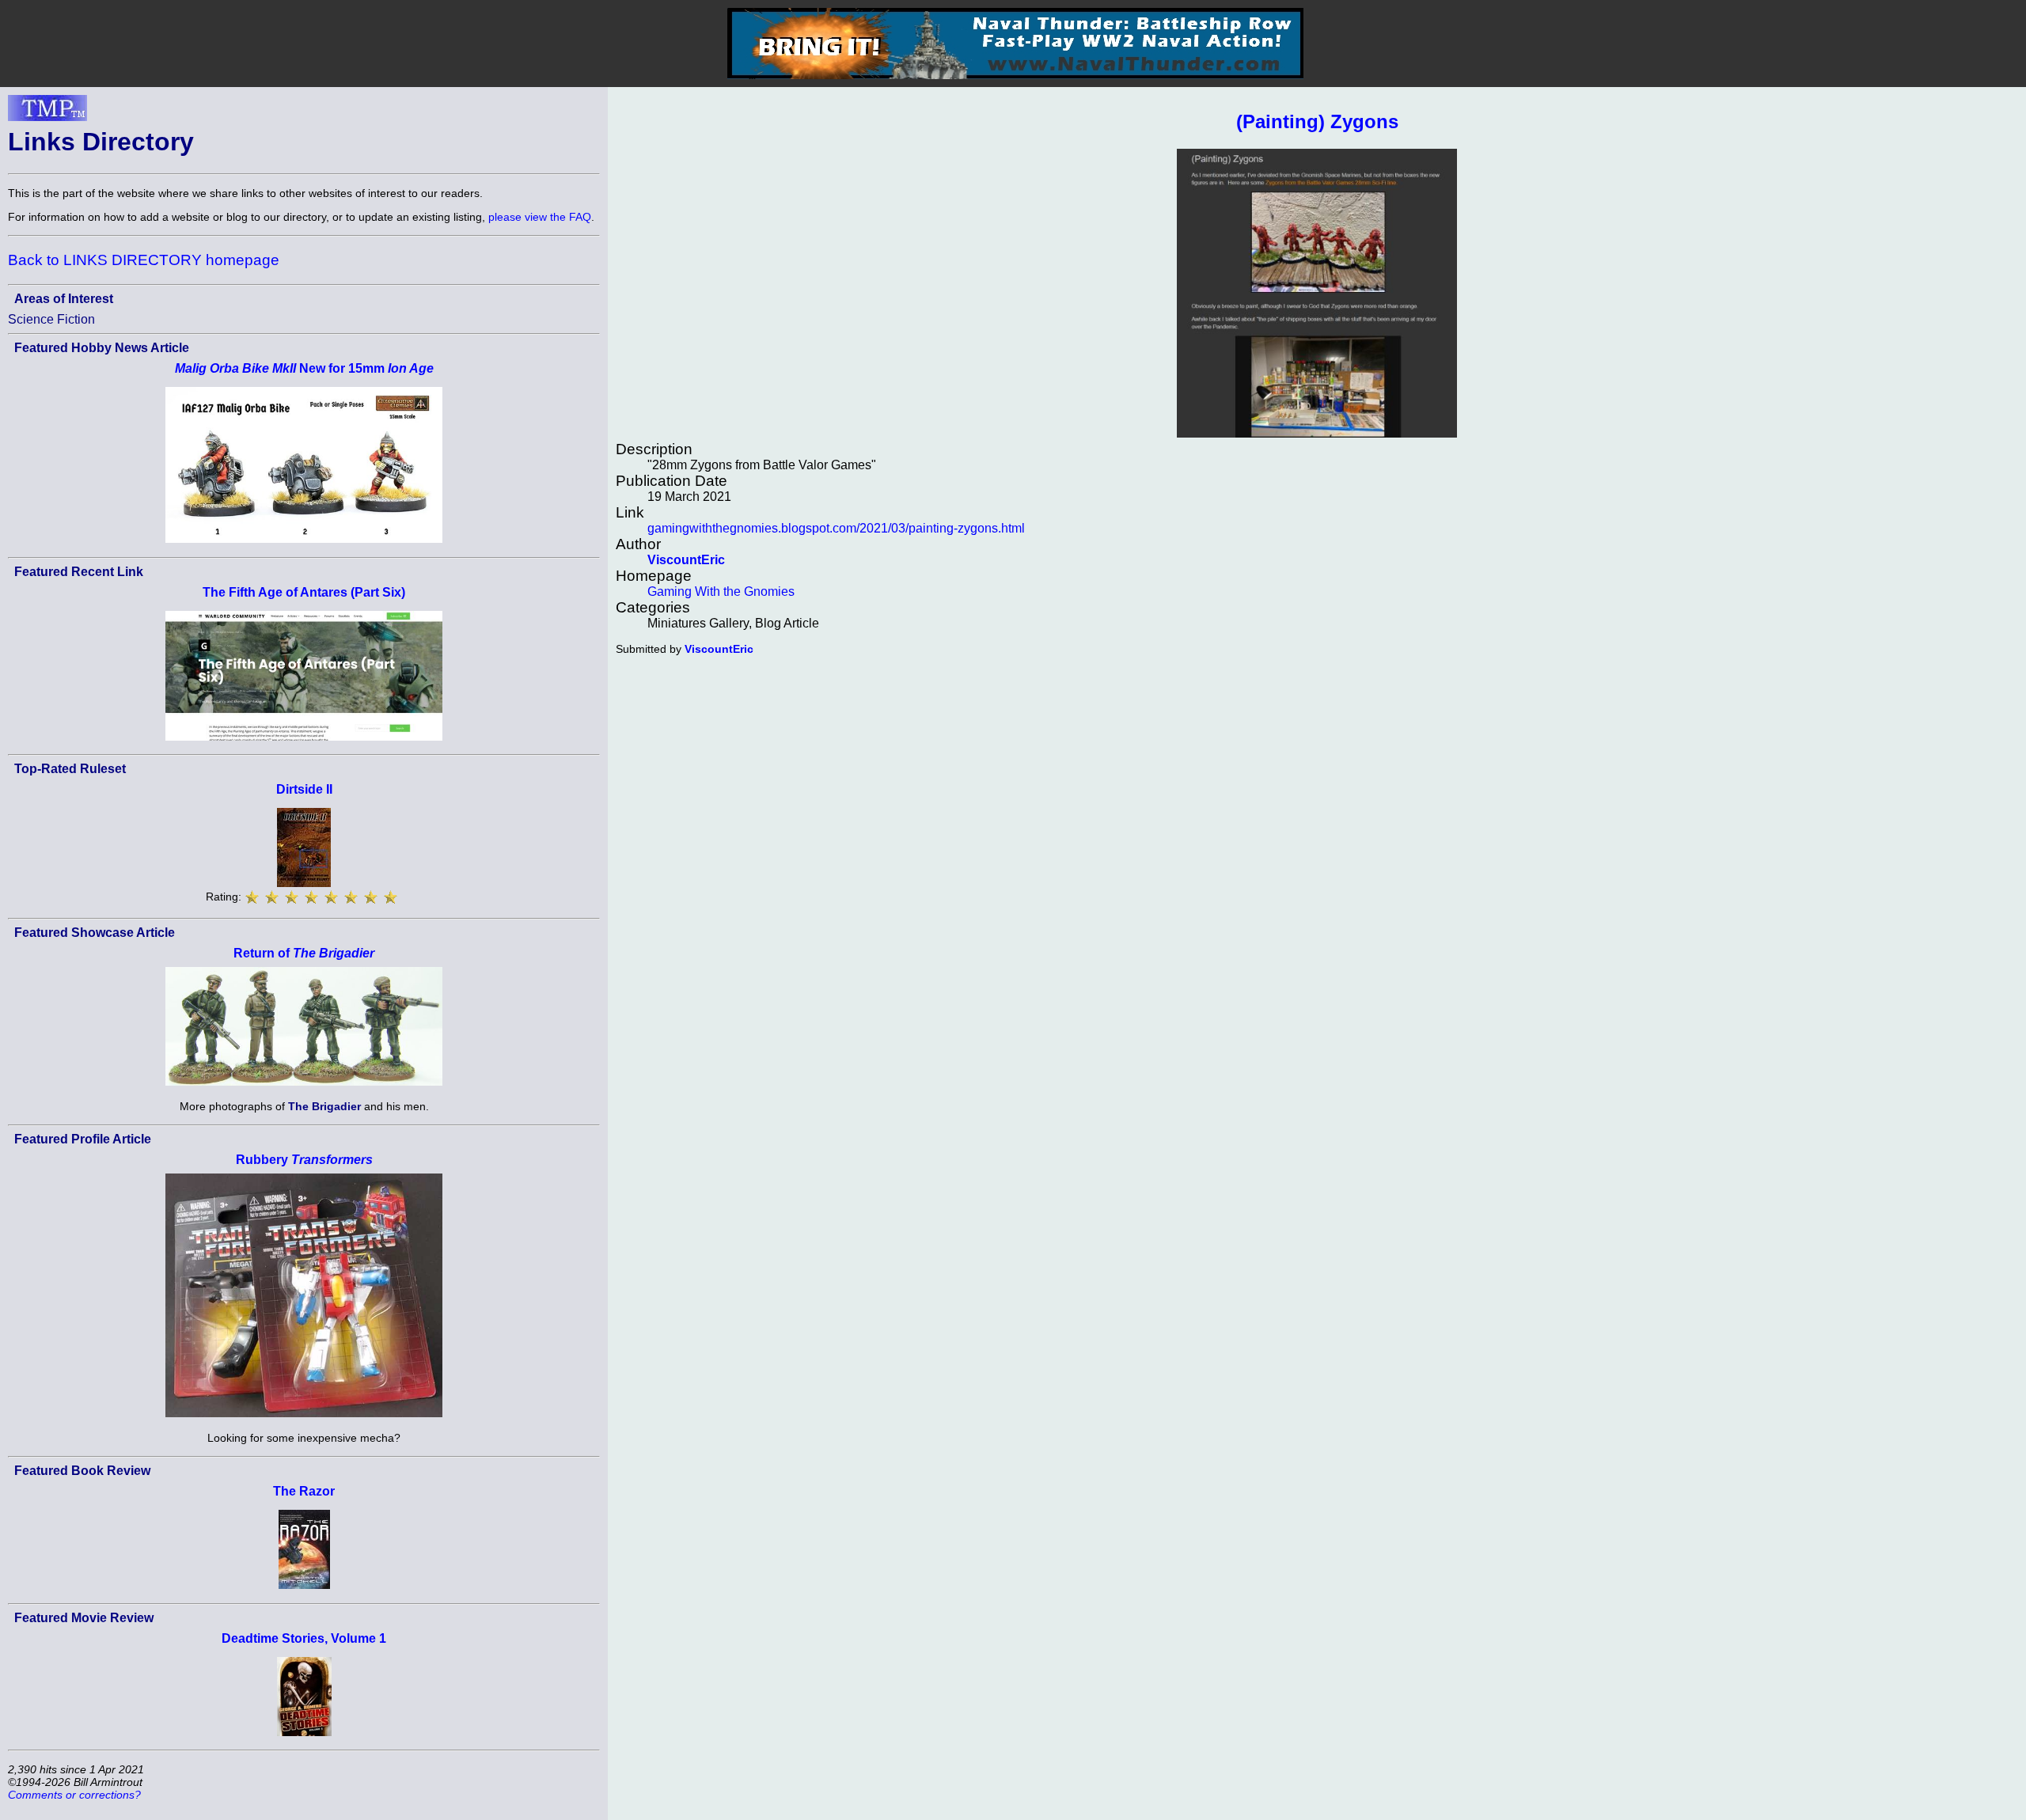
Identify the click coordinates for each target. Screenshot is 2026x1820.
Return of (304, 953)
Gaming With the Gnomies (721, 591)
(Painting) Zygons (1317, 121)
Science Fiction (51, 319)
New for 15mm (304, 368)
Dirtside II (304, 789)
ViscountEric (686, 560)
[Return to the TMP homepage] (47, 112)
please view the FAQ (540, 217)
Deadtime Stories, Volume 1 (304, 1638)
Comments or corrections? (74, 1795)
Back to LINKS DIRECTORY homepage (144, 260)
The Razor (304, 1491)
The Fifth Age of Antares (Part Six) (304, 592)
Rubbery (304, 1160)
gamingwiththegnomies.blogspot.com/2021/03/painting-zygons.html (836, 528)
